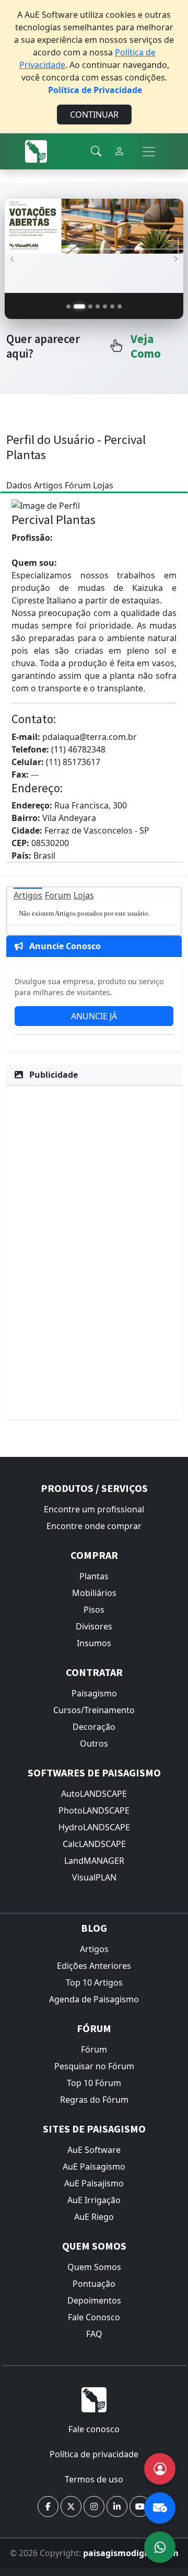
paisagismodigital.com (131, 2553)
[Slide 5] (105, 306)
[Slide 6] (112, 306)
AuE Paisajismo (94, 2183)
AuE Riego (94, 2217)
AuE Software (94, 2150)
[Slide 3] (90, 306)
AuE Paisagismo (94, 2167)
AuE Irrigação (94, 2200)
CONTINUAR (94, 115)
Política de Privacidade (95, 90)
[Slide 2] (79, 306)
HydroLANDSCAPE (94, 1827)
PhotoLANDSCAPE (94, 1810)
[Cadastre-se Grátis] (160, 2469)
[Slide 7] (120, 306)
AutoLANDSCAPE (94, 1794)
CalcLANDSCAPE (94, 1844)
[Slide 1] (68, 306)
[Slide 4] (98, 306)
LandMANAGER (94, 1861)
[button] (48, 2506)
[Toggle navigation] (149, 152)
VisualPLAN (94, 1877)
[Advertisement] (94, 1251)
